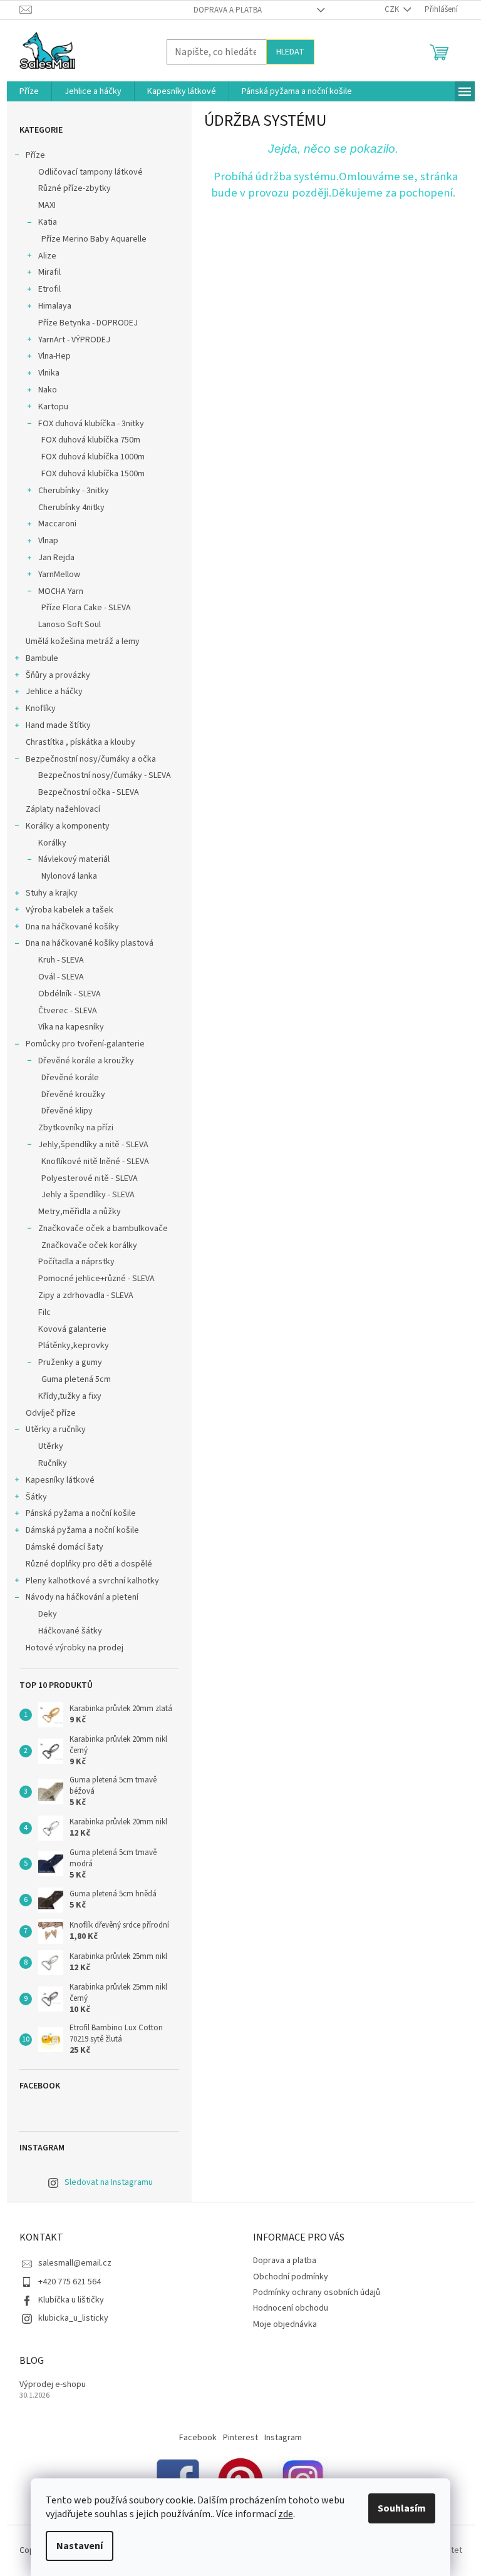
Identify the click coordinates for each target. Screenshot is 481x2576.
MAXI (47, 205)
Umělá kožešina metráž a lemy (83, 641)
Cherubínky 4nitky (71, 508)
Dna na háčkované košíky (72, 927)
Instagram (283, 2438)
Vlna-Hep (54, 356)
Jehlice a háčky (54, 692)
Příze (35, 155)
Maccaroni (57, 524)
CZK (393, 9)
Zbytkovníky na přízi (76, 1128)
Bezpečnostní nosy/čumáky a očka (91, 759)
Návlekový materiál (74, 859)
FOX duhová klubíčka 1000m (93, 457)
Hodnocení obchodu (291, 2308)
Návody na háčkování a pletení (82, 1597)
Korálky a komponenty (68, 826)
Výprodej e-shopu (53, 2385)
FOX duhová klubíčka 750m (91, 440)
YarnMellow (59, 575)
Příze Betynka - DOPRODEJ (88, 323)
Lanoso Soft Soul (70, 625)
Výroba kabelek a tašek (70, 910)
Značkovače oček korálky (89, 1245)
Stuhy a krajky (52, 893)
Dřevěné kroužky (73, 1095)
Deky (48, 1614)
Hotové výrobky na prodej (75, 1648)
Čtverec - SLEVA (68, 1011)
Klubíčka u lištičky (71, 2300)
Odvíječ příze (51, 1413)
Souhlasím (402, 2508)
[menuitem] (29, 91)
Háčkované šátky (70, 1631)
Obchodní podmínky (291, 2277)
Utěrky (51, 1446)
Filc (44, 1312)
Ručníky (53, 1463)
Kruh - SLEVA (61, 960)
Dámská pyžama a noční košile (82, 1530)
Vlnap (48, 541)
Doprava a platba (228, 10)
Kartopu (53, 407)
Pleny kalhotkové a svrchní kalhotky (92, 1581)
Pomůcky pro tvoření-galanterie (85, 1044)
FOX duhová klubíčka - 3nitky (91, 424)
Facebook (198, 2438)
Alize (47, 256)
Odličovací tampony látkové (91, 172)
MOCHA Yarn (61, 591)
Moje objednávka (285, 2324)
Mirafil (49, 272)
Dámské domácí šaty (65, 1547)
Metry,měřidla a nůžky (80, 1212)
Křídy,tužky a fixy (70, 1396)
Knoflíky (41, 708)
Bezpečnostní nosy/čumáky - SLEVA (105, 775)
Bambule (42, 658)
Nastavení (80, 2546)
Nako (48, 390)
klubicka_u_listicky (73, 2318)
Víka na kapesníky (71, 1027)
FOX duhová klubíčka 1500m (93, 474)
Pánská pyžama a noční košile (81, 1513)
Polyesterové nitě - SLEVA (90, 1178)
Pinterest (240, 2438)
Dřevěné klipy (67, 1111)
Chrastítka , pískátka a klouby (80, 742)
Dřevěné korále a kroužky (86, 1061)
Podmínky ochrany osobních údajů (317, 2292)
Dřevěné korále (70, 1078)
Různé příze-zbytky (75, 188)
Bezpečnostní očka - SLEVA (89, 792)
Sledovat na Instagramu (109, 2182)
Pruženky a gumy (70, 1362)
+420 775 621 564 (70, 2282)
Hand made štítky (58, 725)
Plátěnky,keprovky (74, 1346)
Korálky (52, 843)
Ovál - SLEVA (61, 977)
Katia (48, 222)
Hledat (290, 52)
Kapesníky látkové (60, 1480)
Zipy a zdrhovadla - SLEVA (86, 1296)
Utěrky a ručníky (56, 1429)
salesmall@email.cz (75, 2263)
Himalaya (55, 306)
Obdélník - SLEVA (70, 994)
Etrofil (49, 289)
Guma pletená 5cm (76, 1379)
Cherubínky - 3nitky (74, 491)
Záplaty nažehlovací (63, 809)
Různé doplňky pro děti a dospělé (89, 1564)
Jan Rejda (56, 558)
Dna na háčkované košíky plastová (90, 943)
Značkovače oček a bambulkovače (103, 1229)
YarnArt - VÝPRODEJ (74, 340)
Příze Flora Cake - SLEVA (86, 608)
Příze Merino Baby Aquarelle (94, 239)
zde (286, 2514)
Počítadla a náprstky (76, 1262)
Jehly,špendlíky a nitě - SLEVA (93, 1145)
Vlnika (49, 373)
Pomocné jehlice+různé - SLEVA (96, 1279)
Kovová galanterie (72, 1329)
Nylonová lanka (69, 876)
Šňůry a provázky (58, 675)
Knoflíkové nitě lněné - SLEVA (95, 1162)
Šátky (36, 1497)
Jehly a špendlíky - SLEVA (88, 1195)
